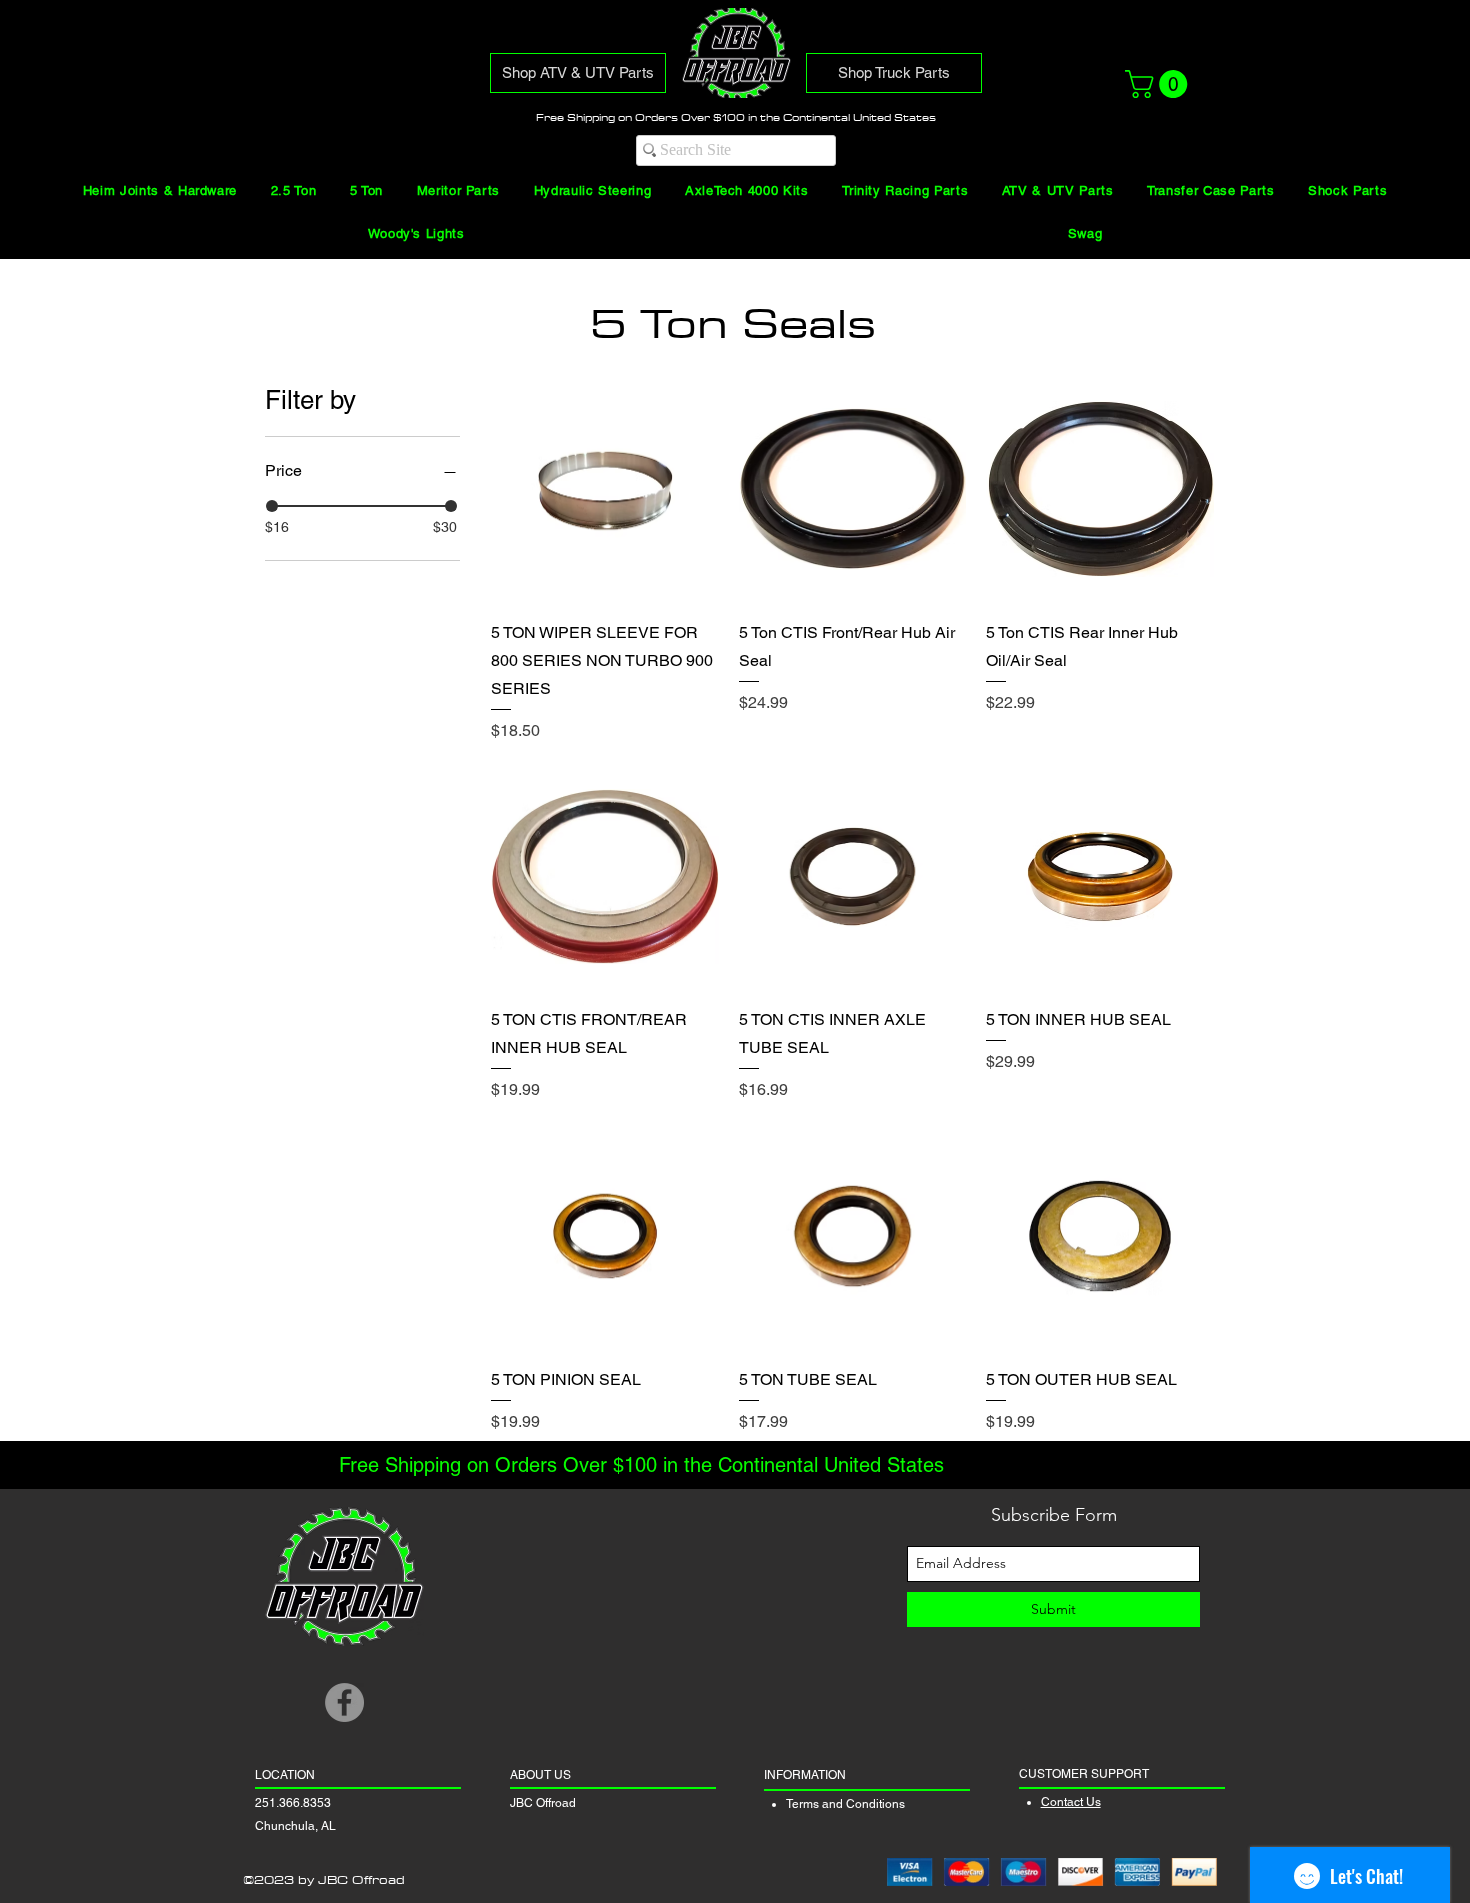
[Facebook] (344, 1702)
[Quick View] (605, 489)
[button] (1159, 84)
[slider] (272, 506)
